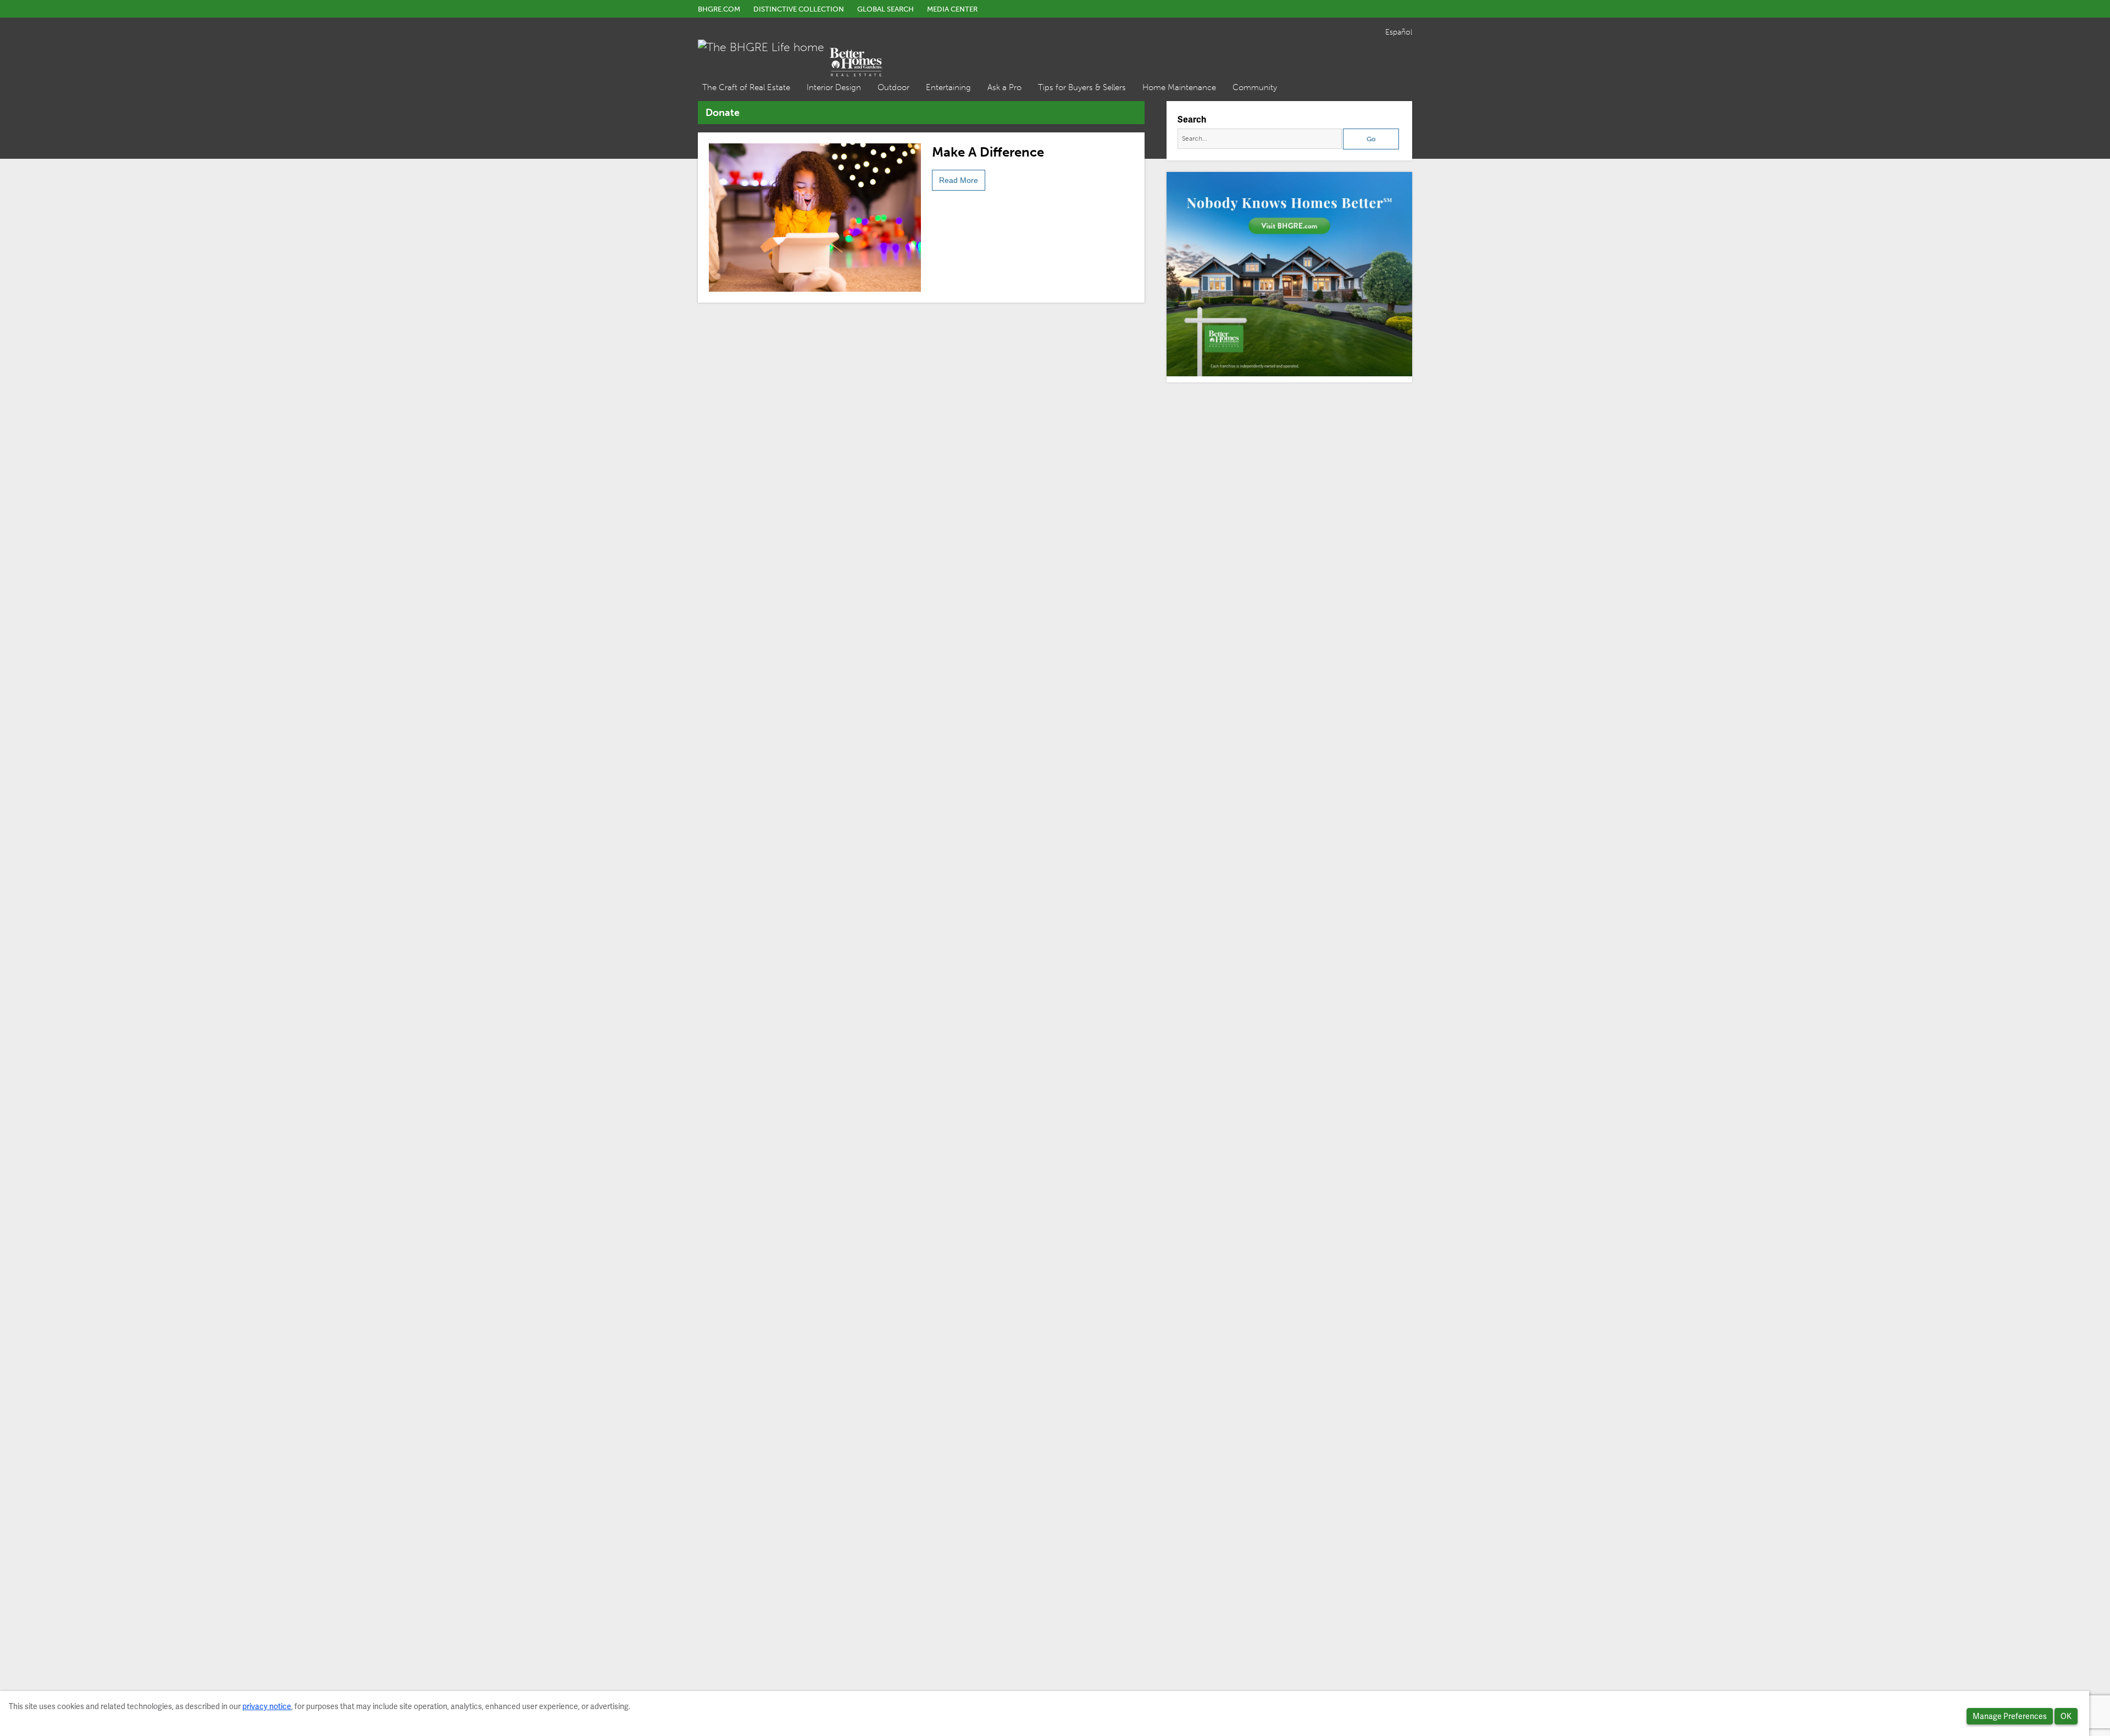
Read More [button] (959, 180)
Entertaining (948, 87)
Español (1399, 32)
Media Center (952, 9)
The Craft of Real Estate (746, 87)
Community (1255, 87)
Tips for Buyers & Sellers (1082, 87)
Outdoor (893, 87)
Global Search (885, 9)
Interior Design (834, 87)
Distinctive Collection (799, 9)
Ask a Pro (1004, 87)
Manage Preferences (2010, 1716)
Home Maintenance (1179, 87)
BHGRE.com (719, 9)
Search (1192, 119)
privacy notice (267, 1706)
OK (2066, 1716)
